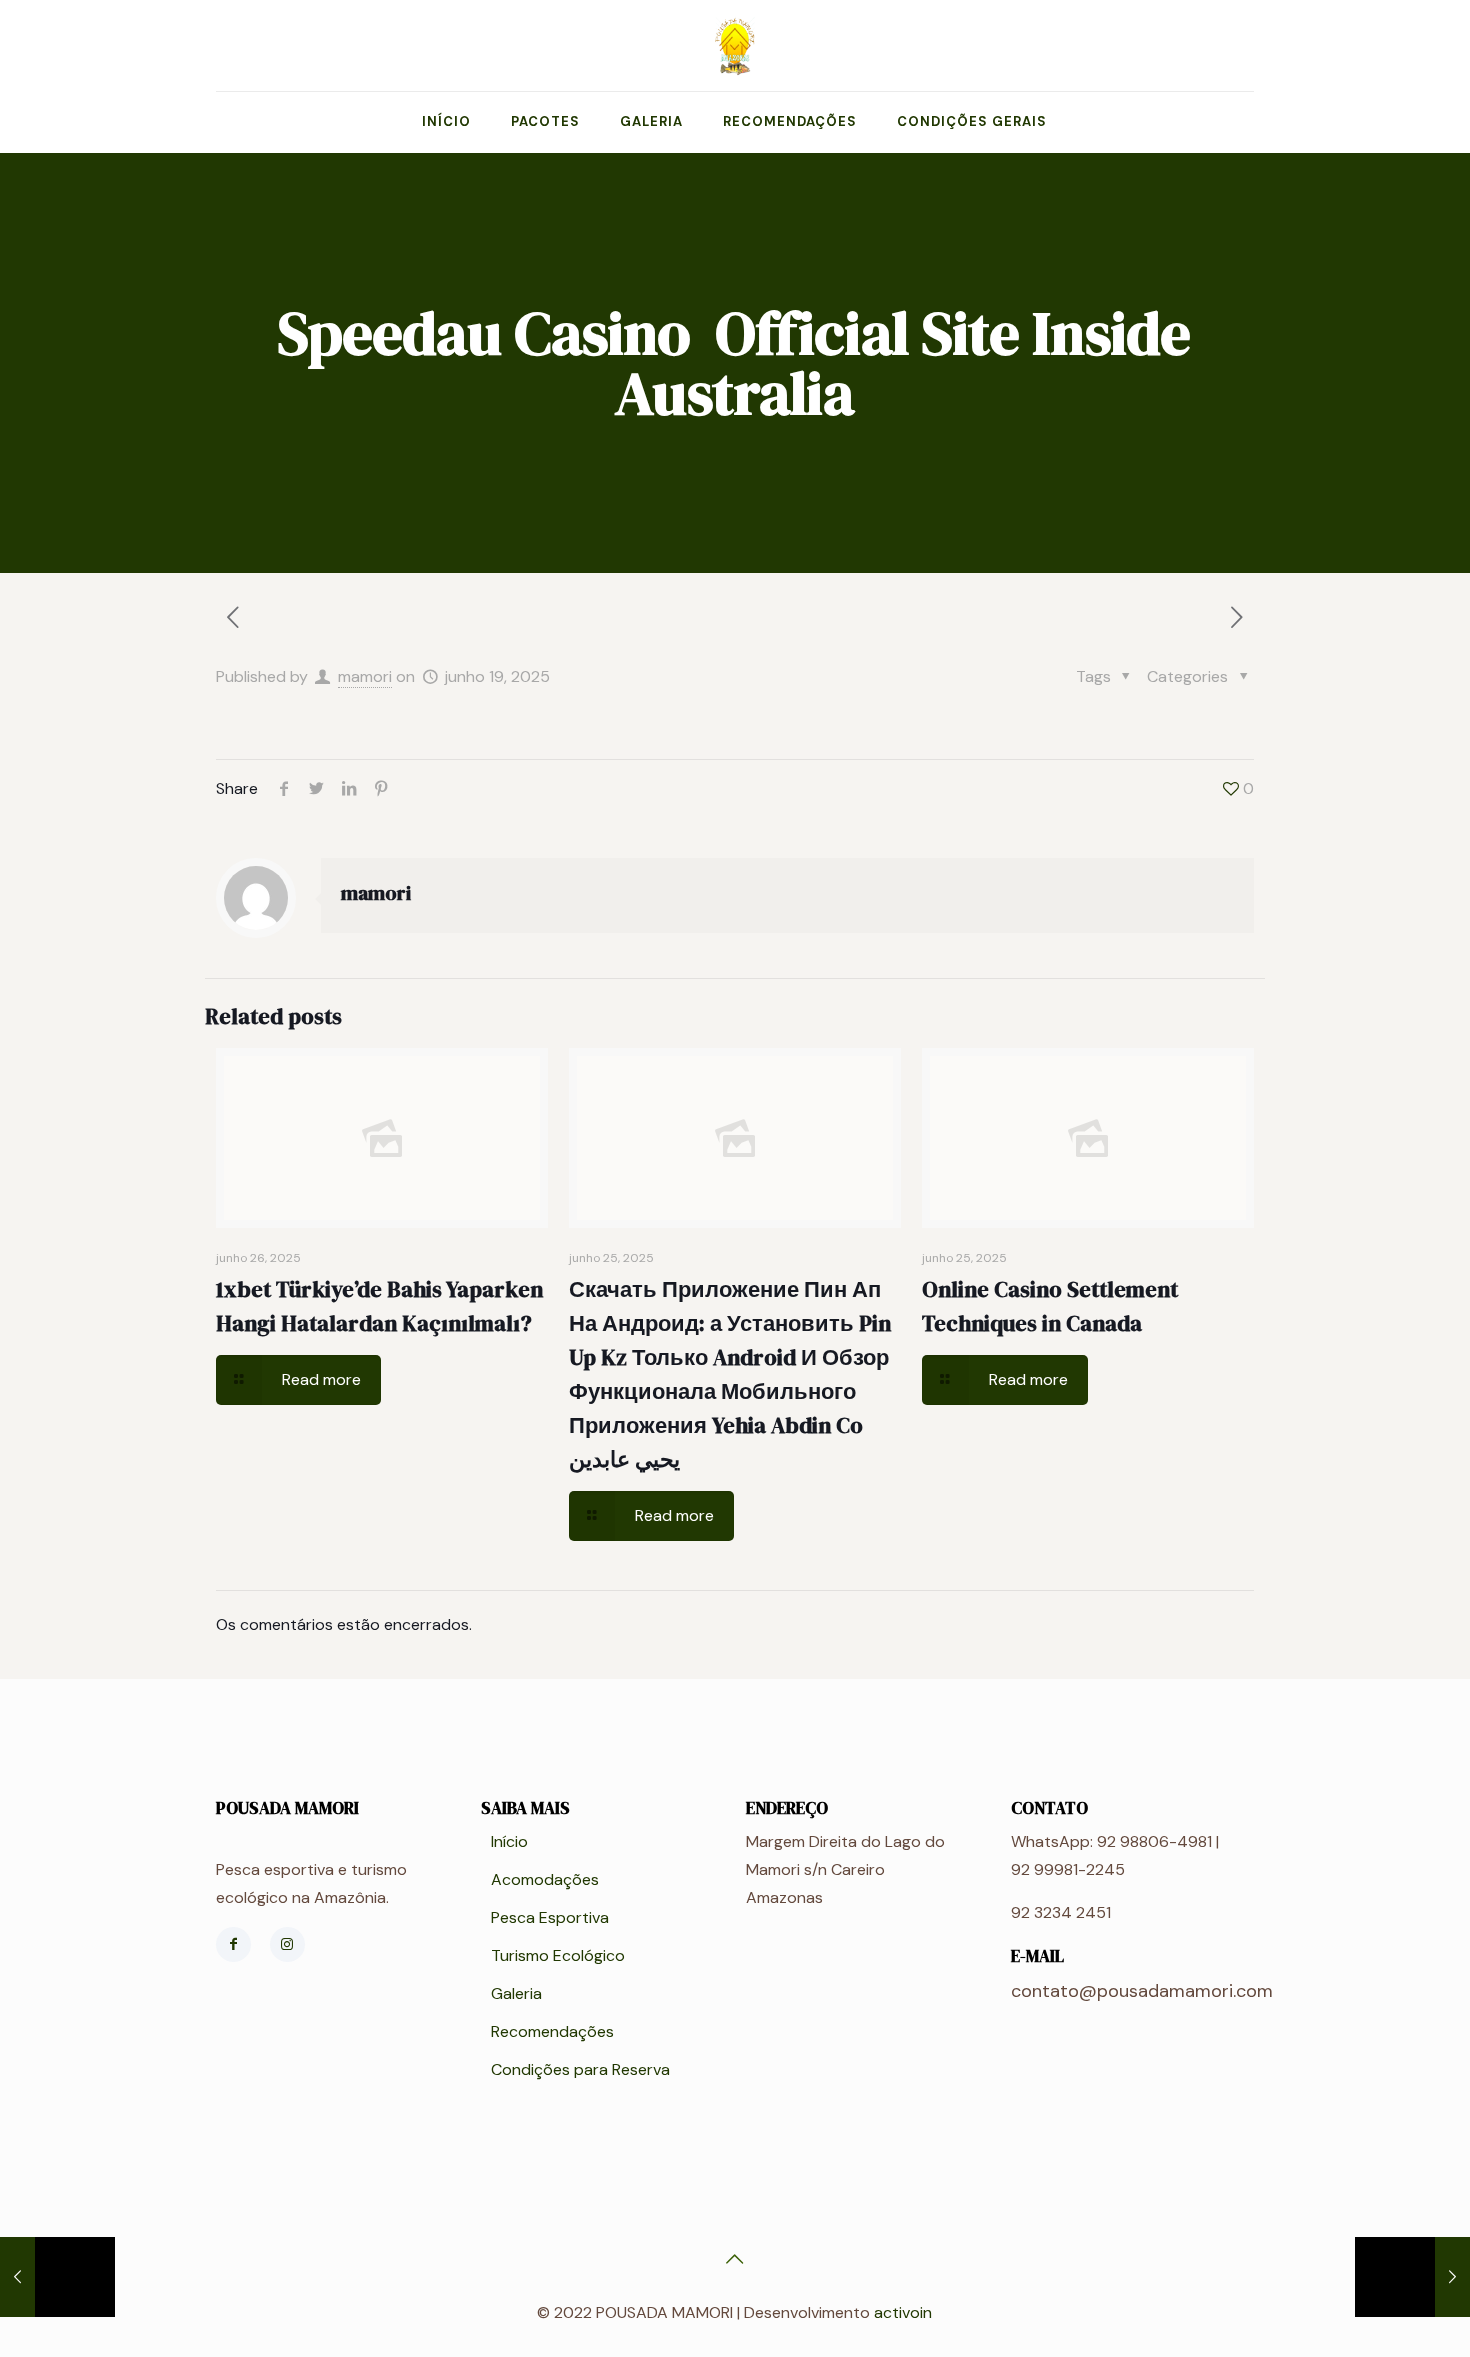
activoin (903, 2312)
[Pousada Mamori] (735, 45)
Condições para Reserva (580, 2069)
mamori (365, 676)
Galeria (516, 1993)
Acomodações (545, 1879)
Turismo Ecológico (558, 1955)
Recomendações (552, 2031)
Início (509, 1841)
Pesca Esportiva (550, 1917)
